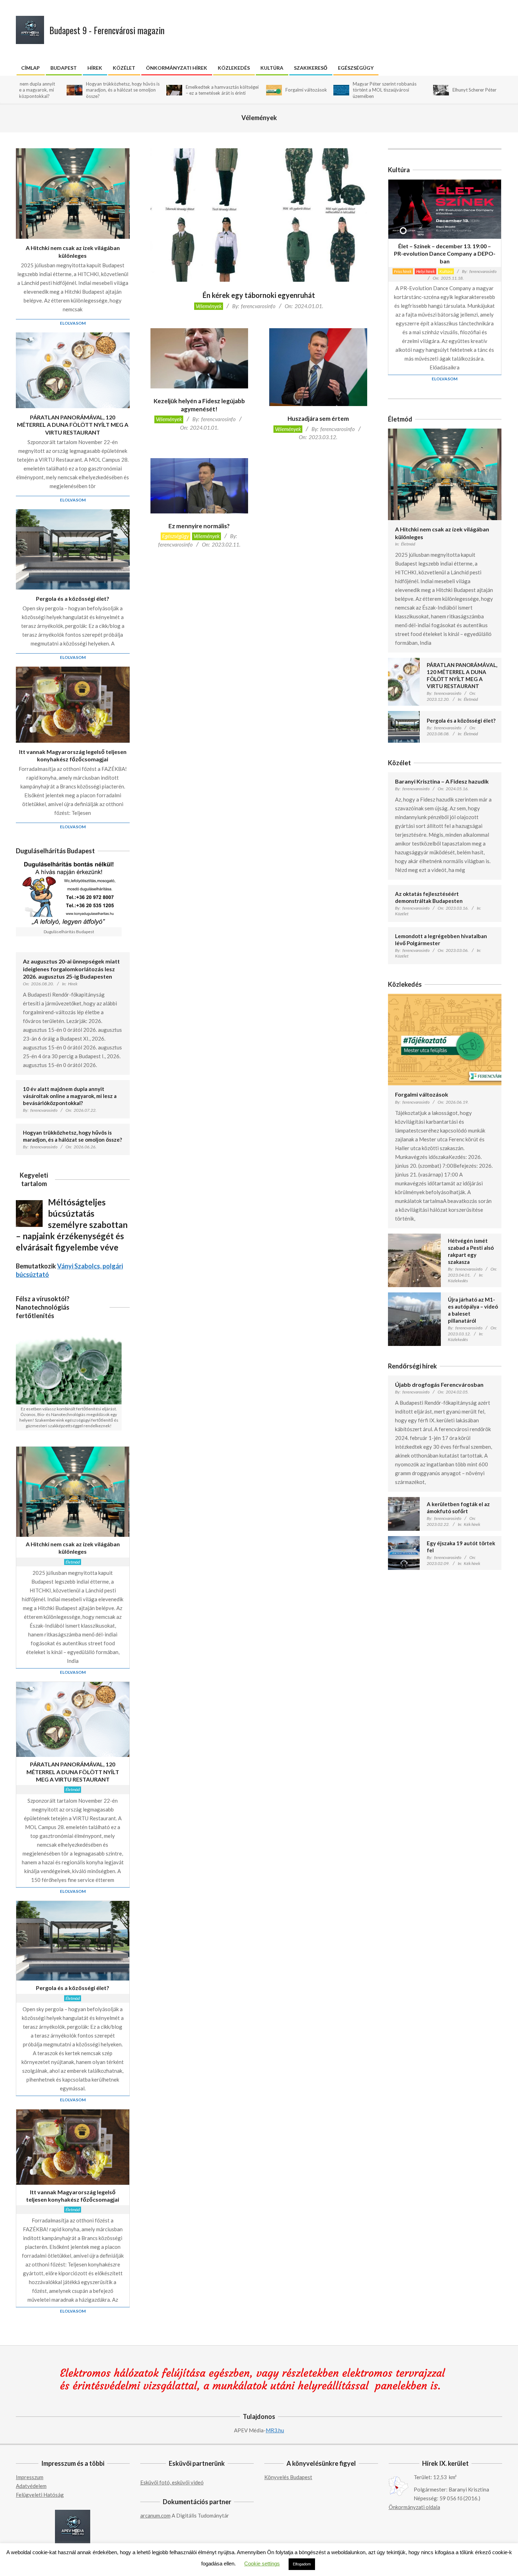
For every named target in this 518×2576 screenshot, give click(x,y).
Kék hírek (472, 1524)
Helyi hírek (426, 271)
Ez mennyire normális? (199, 526)
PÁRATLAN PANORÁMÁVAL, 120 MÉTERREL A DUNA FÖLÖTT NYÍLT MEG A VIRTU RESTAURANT (73, 425)
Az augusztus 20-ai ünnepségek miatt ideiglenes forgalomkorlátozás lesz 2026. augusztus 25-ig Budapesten (71, 969)
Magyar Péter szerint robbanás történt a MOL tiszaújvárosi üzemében (314, 90)
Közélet (402, 914)
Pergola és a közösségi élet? (73, 598)
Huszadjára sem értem (318, 419)
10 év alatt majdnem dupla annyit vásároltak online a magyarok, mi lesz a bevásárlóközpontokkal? (70, 1096)
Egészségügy (175, 536)
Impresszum (30, 2477)
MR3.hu (275, 2430)
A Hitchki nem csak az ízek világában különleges (73, 251)
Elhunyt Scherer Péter (404, 90)
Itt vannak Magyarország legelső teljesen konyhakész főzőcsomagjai (73, 755)
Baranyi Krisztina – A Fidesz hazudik (442, 781)
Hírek (73, 984)
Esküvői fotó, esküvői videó (172, 2482)
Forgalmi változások (236, 90)
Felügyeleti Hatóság (40, 2495)
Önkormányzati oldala (414, 2507)
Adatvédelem (31, 2486)
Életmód (73, 1562)
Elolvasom (73, 323)
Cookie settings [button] (262, 2563)
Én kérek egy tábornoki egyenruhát (259, 295)
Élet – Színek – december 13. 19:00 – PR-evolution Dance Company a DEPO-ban (445, 254)
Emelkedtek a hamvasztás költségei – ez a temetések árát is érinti (152, 90)
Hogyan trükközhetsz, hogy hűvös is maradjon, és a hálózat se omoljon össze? (52, 90)
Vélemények (209, 306)
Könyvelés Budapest (288, 2477)
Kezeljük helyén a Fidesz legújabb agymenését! (199, 405)
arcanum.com (155, 2515)
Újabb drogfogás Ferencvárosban (439, 1384)
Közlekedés (458, 1281)
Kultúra (446, 271)
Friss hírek (403, 271)
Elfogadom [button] (302, 2564)
